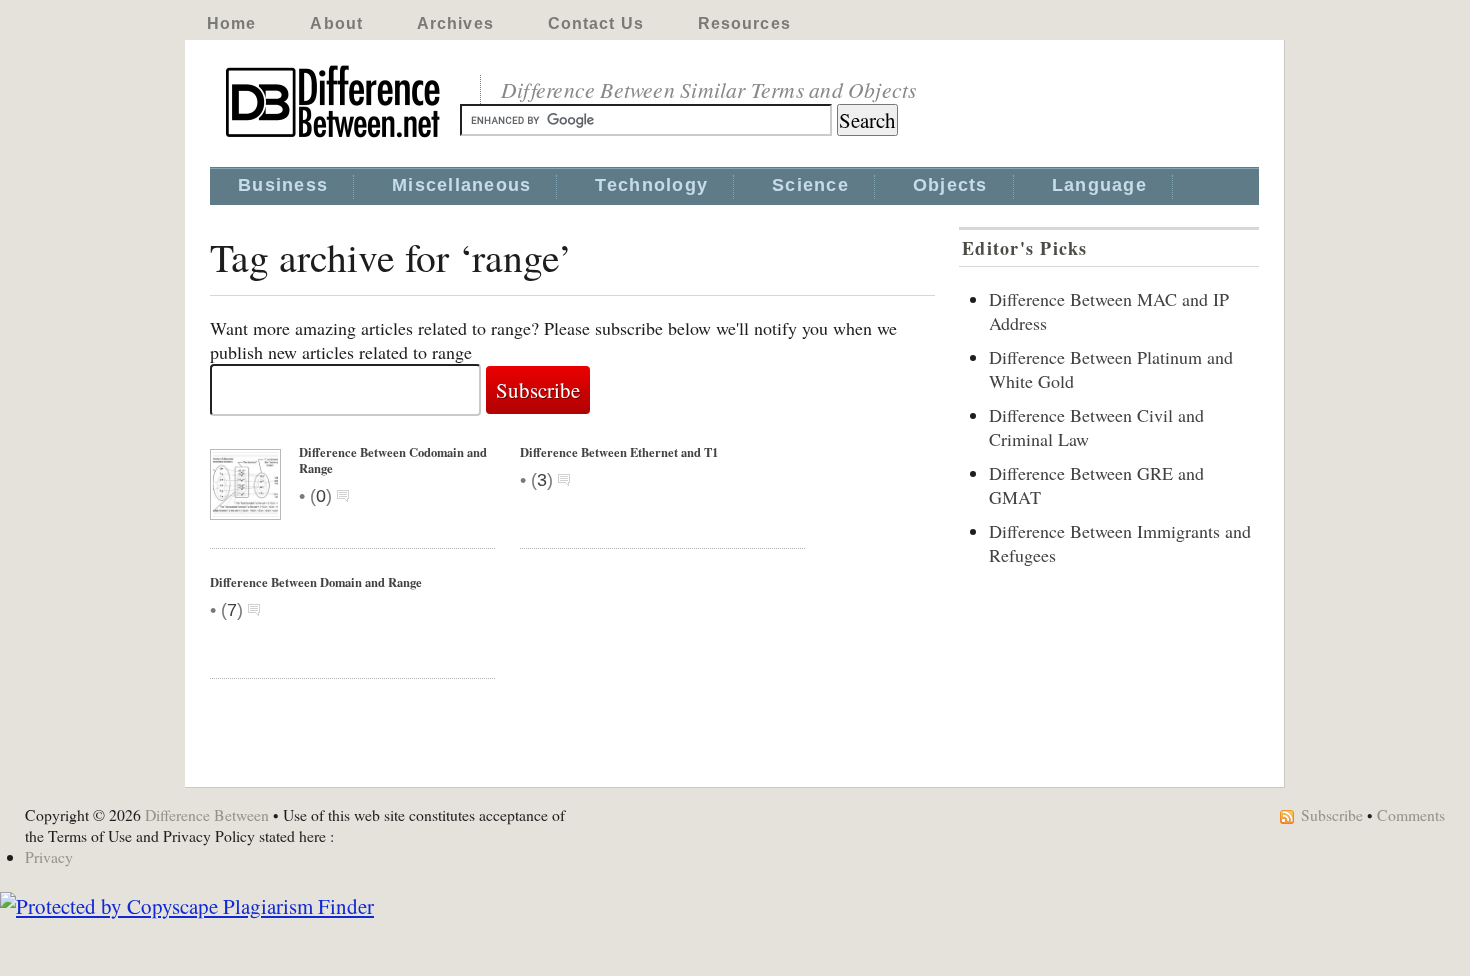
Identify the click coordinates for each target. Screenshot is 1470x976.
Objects (950, 185)
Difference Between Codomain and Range (393, 460)
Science (810, 185)
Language (1099, 185)
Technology (651, 185)
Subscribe (1332, 814)
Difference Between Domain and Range (316, 582)
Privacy (49, 856)
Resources (744, 23)
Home (231, 23)
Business (283, 185)
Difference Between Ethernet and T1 (619, 452)
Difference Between (207, 814)
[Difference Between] (335, 138)
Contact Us (596, 23)
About (336, 23)
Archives (455, 23)
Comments (1411, 814)
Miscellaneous (461, 185)
